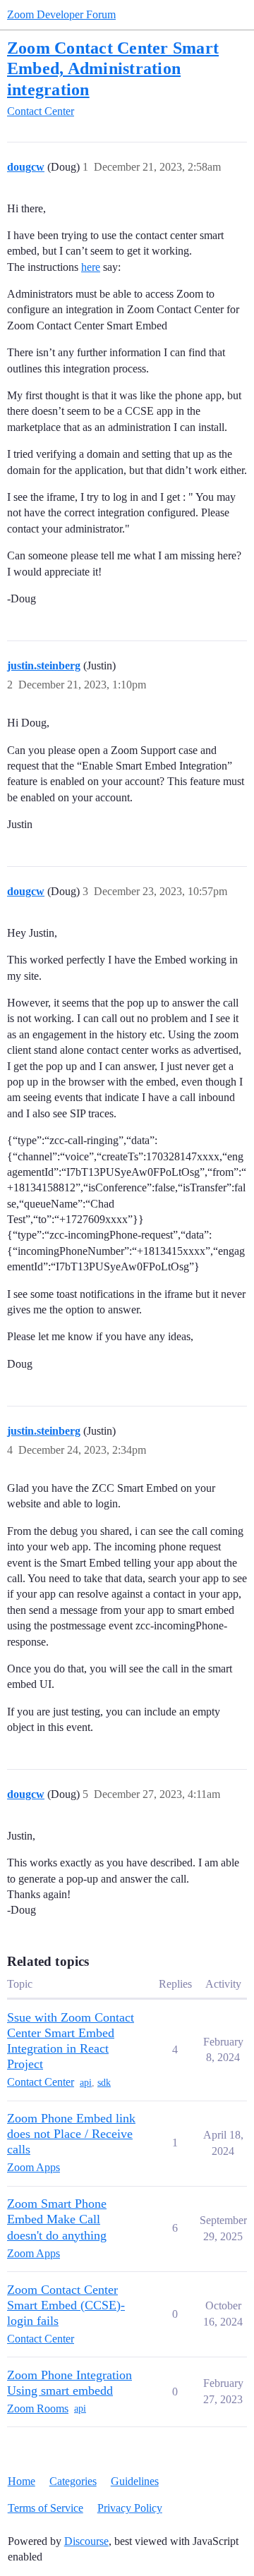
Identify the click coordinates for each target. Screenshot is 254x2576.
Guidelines (135, 2481)
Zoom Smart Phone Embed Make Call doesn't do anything (57, 2219)
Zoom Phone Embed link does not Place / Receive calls (71, 2134)
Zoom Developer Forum (61, 14)
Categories (73, 2481)
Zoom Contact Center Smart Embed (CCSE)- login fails (66, 2305)
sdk (104, 2083)
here (91, 267)
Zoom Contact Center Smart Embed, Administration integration (113, 68)
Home (22, 2481)
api (86, 2083)
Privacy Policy (130, 2508)
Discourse (86, 2541)
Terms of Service (46, 2508)
